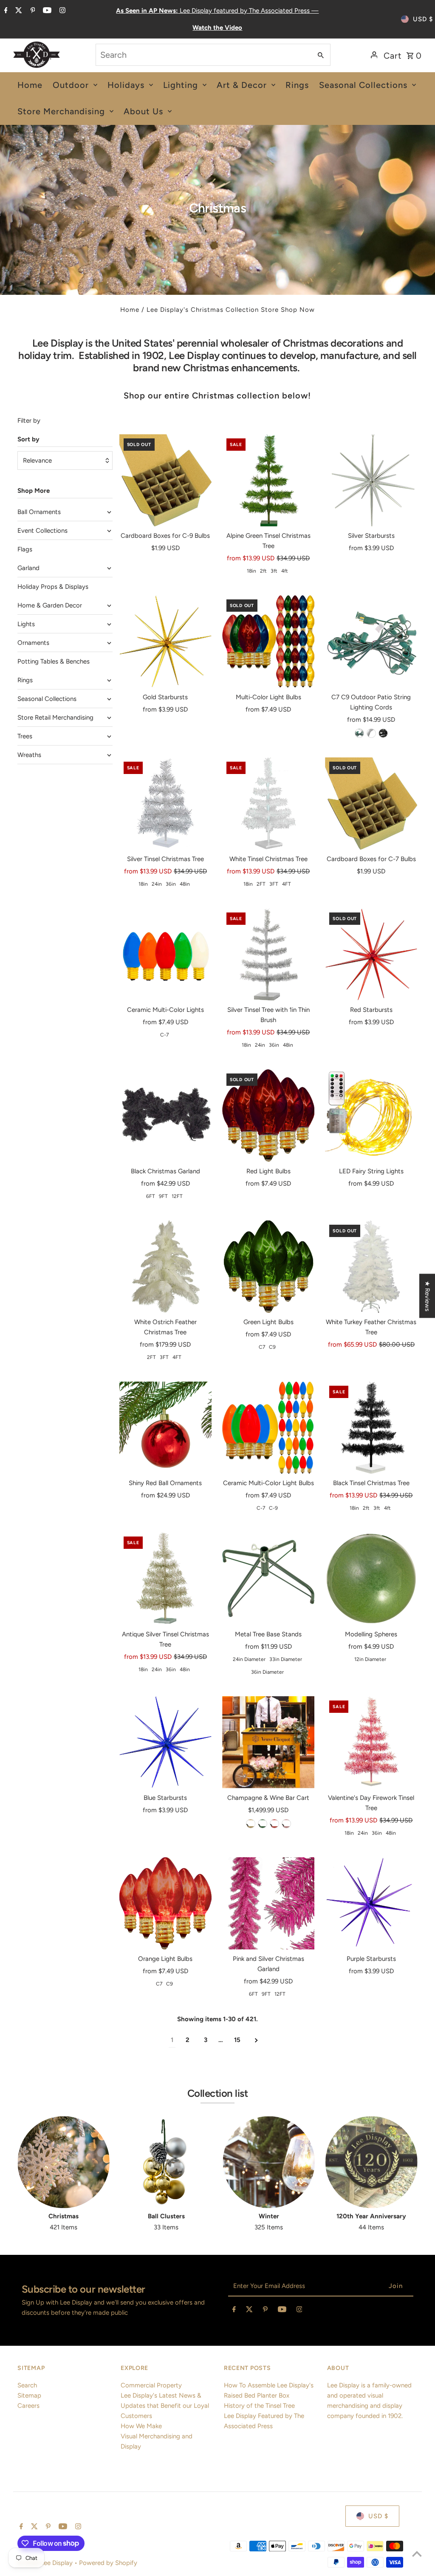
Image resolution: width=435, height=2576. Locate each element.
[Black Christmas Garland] (165, 1115)
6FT (151, 1196)
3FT (274, 884)
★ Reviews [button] (427, 1296)
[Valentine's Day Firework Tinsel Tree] (371, 1742)
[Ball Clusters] (166, 2162)
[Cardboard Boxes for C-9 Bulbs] (165, 480)
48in (185, 884)
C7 (262, 1347)
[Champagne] (251, 1824)
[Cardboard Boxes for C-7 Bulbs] (371, 804)
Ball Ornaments (39, 512)
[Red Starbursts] (371, 954)
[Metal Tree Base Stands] (268, 1578)
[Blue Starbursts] (165, 1742)
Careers (28, 2406)
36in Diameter (267, 1672)
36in (171, 884)
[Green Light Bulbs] (268, 1267)
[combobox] (203, 55)
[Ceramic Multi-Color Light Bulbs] (268, 1428)
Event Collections (42, 531)
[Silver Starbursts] (371, 480)
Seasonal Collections (47, 699)
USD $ (423, 19)
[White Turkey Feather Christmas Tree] (371, 1267)
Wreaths (29, 755)
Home (130, 310)
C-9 (273, 1508)
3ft (274, 571)
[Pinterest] (32, 11)
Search (27, 2385)
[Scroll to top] (417, 2554)
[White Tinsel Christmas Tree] (268, 804)
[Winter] (269, 2162)
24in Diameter (249, 1659)
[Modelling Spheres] (371, 1578)
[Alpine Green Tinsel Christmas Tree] (268, 480)
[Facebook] (5, 11)
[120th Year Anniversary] (371, 2162)
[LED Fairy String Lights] (371, 1115)
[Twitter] (18, 11)
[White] (371, 733)
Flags (25, 549)
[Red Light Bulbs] (268, 1115)
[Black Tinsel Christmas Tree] (371, 1428)
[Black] (383, 733)
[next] (256, 2040)
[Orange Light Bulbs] (165, 1903)
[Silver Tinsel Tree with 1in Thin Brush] (268, 954)
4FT (287, 884)
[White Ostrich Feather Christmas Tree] (165, 1267)
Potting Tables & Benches (54, 661)
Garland (28, 568)
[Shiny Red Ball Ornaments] (165, 1428)
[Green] (359, 733)
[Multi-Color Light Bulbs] (268, 641)
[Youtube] (46, 11)
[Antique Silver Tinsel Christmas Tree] (165, 1578)
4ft (285, 571)
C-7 (164, 1035)
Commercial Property (151, 2385)
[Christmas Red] (274, 1824)
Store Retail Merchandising (55, 717)
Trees (25, 736)
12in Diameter (370, 1659)
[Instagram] (61, 11)
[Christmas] (64, 2162)
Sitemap (29, 2395)
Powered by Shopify (108, 2563)
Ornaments (33, 643)
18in (251, 571)
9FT (163, 1196)
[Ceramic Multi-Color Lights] (165, 954)
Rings (25, 680)
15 (237, 2040)
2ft (263, 571)
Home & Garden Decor (50, 605)
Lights (26, 624)
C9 (272, 1347)
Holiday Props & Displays (53, 587)
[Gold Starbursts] (165, 641)
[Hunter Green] (263, 1824)
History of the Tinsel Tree (259, 2406)
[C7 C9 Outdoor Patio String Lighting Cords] (371, 641)
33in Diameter (286, 1659)
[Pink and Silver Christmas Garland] (268, 1903)
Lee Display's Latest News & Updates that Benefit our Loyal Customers (165, 2406)
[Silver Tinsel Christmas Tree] (165, 804)
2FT (261, 884)
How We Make (141, 2426)
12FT (177, 1196)
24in (157, 884)
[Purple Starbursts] (371, 1903)
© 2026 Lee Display (46, 2563)
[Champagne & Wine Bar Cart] (268, 1742)
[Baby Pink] (286, 1824)
